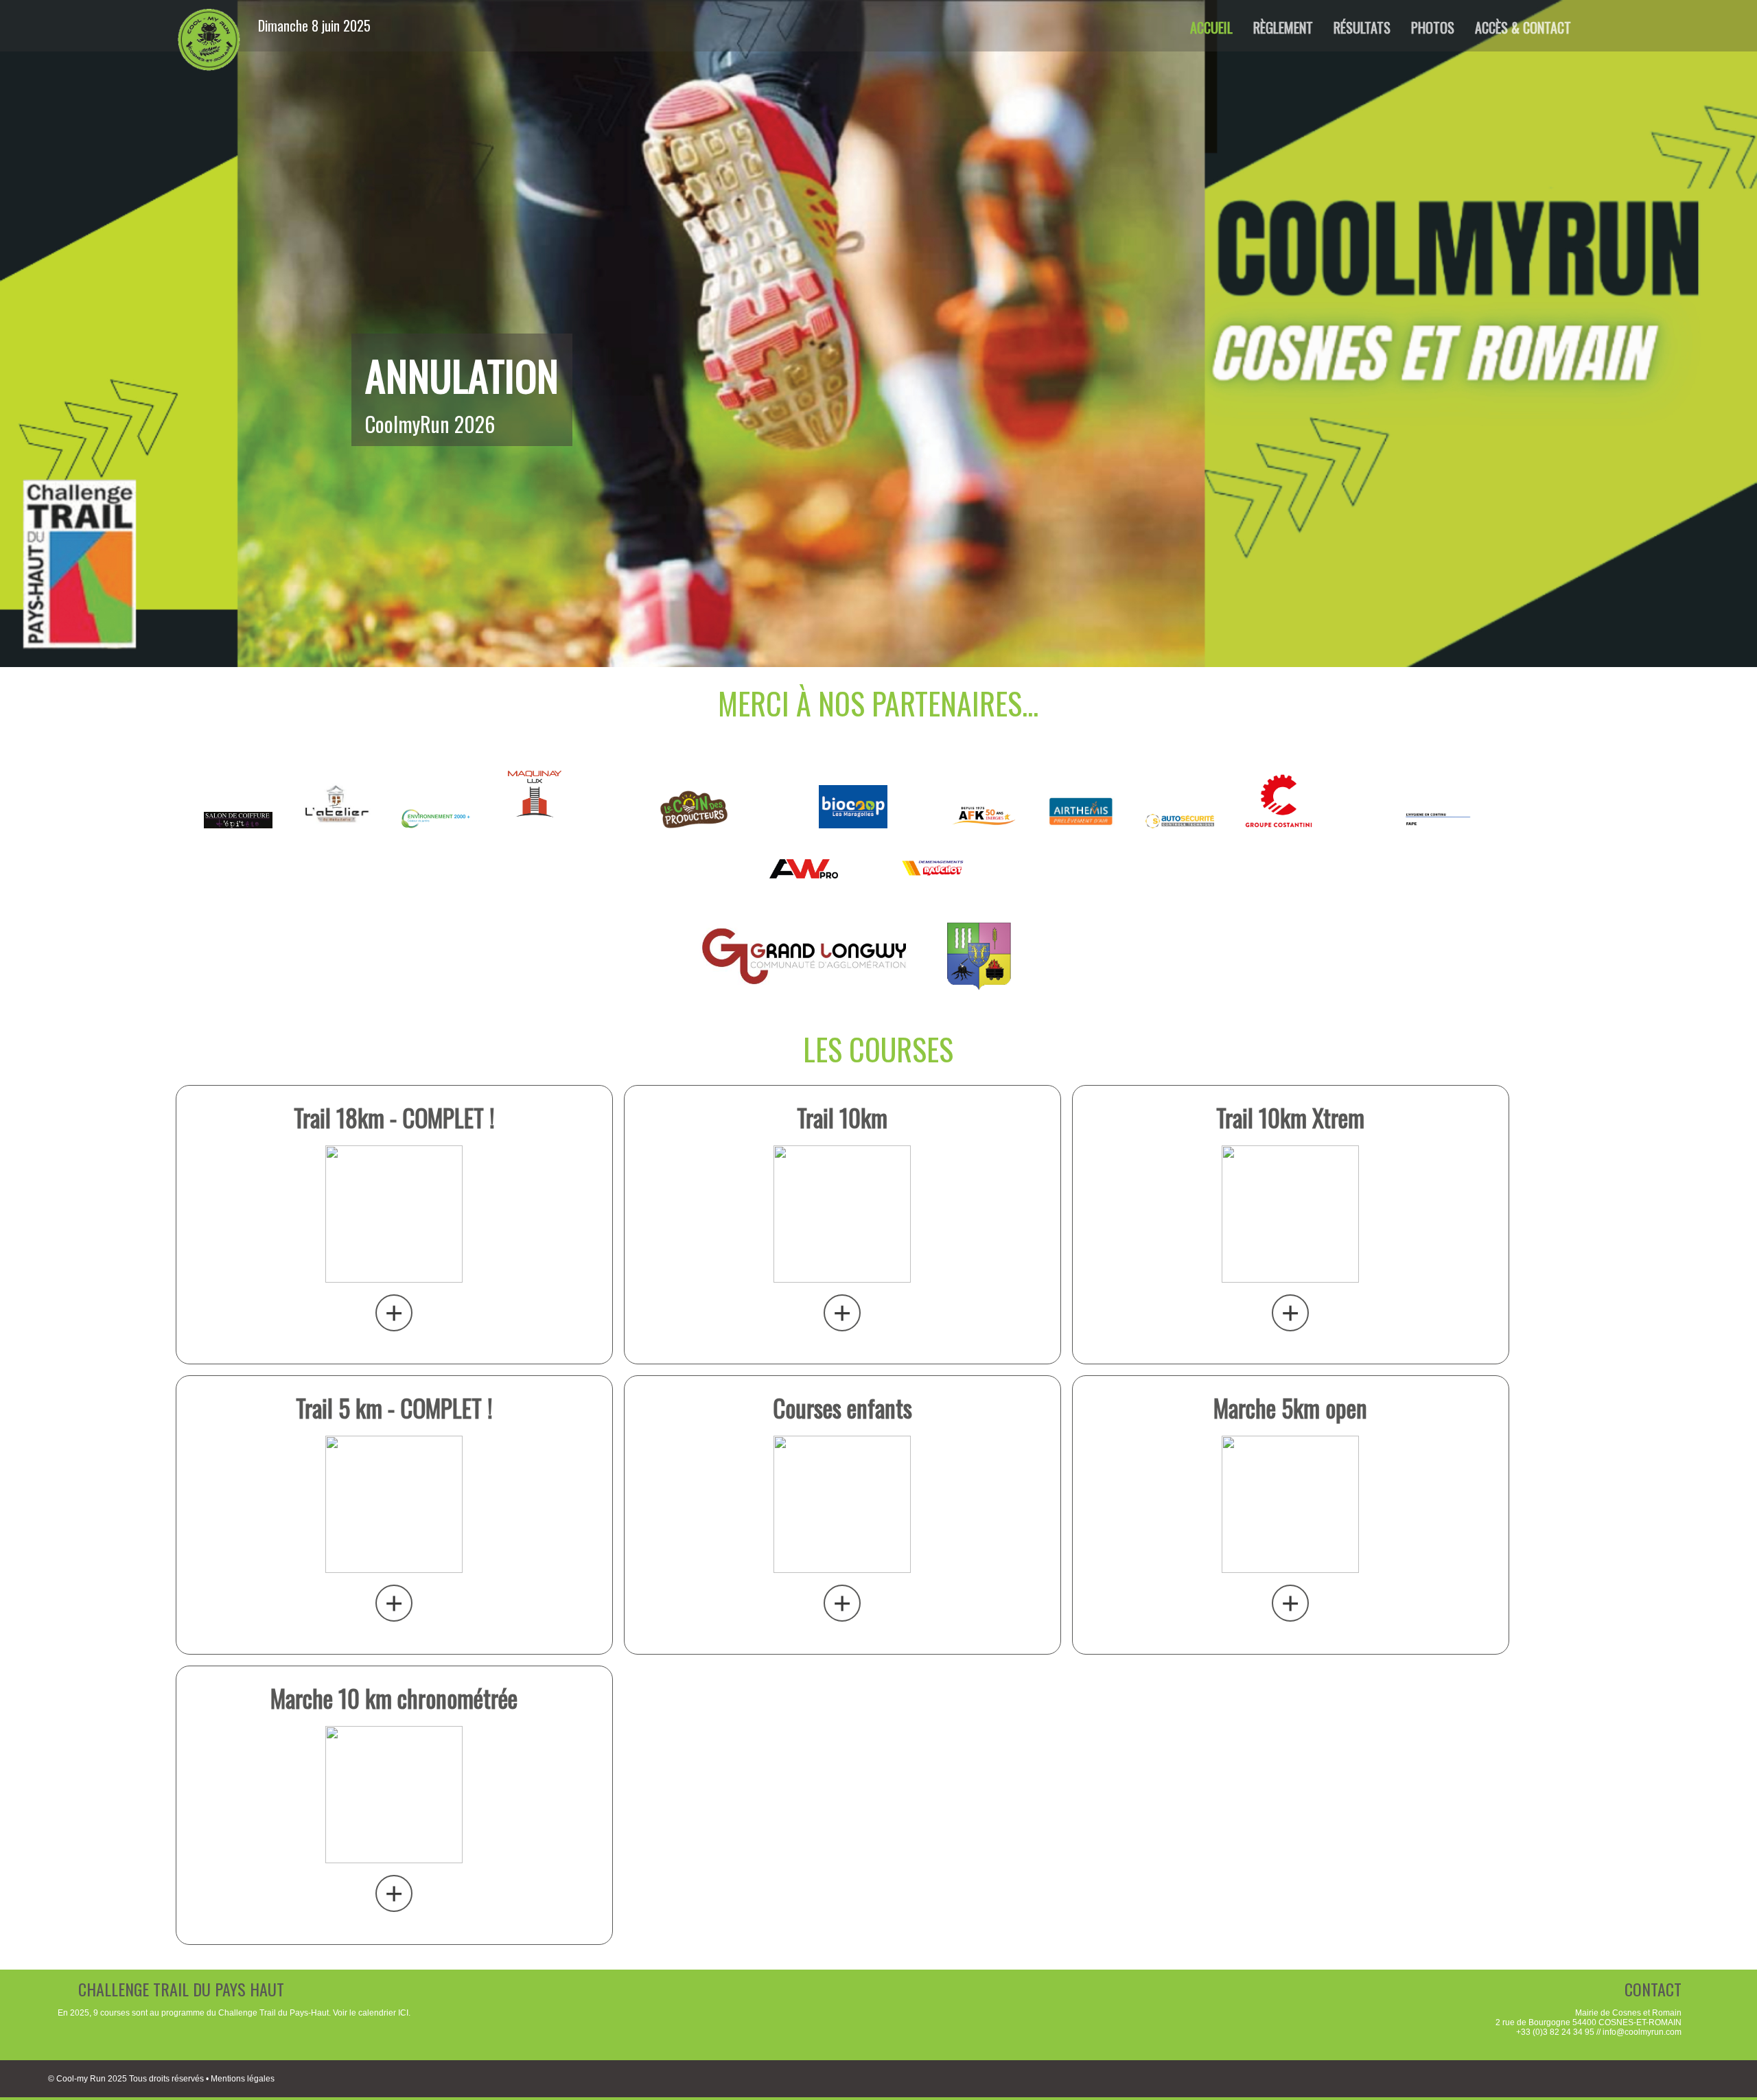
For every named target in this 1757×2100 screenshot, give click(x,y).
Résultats (1362, 27)
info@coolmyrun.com (1642, 2032)
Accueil (1211, 27)
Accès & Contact (1523, 27)
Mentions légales (243, 2079)
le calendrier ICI (379, 2013)
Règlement (1283, 27)
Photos (1433, 27)
